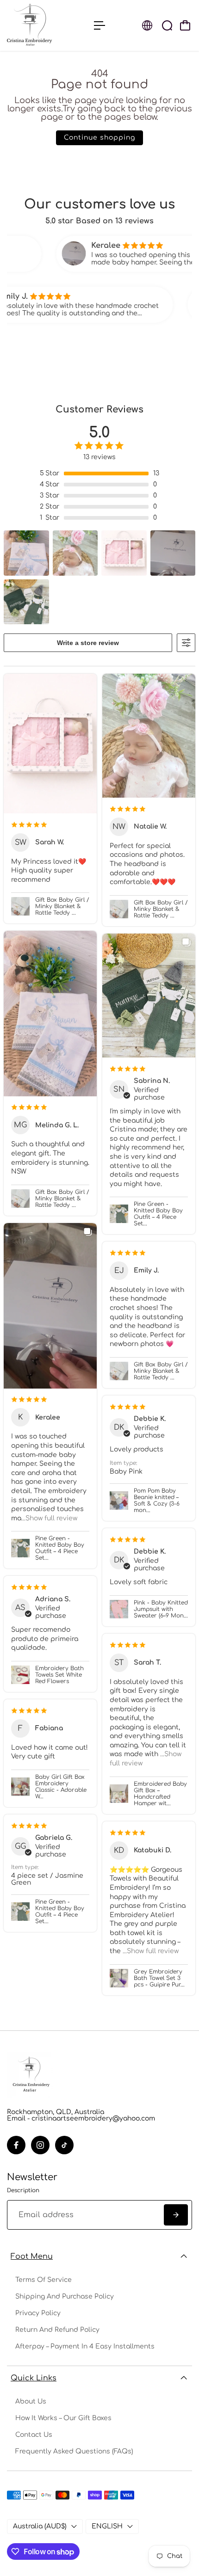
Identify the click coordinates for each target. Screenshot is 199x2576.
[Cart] (185, 25)
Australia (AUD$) (40, 2526)
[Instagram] (40, 2145)
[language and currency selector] (147, 25)
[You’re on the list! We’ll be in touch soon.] (176, 2215)
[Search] (167, 25)
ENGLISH (107, 2526)
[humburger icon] (99, 25)
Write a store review (88, 643)
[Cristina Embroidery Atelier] (46, 25)
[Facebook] (16, 2145)
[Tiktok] (64, 2145)
